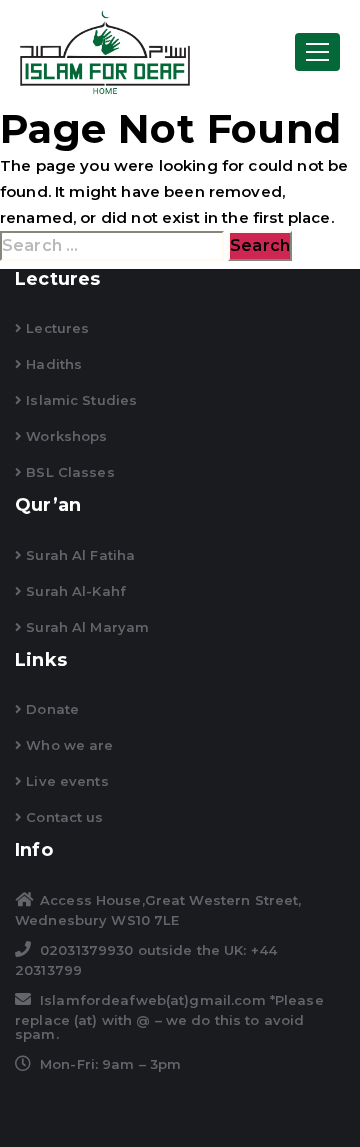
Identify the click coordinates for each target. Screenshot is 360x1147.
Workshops (64, 436)
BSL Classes (68, 472)
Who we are (67, 745)
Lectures (55, 328)
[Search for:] (112, 246)
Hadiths (52, 364)
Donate (50, 709)
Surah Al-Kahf (74, 591)
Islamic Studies (79, 400)
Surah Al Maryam (85, 627)
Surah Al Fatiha (78, 555)
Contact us (62, 817)
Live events (65, 781)
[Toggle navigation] (317, 52)
